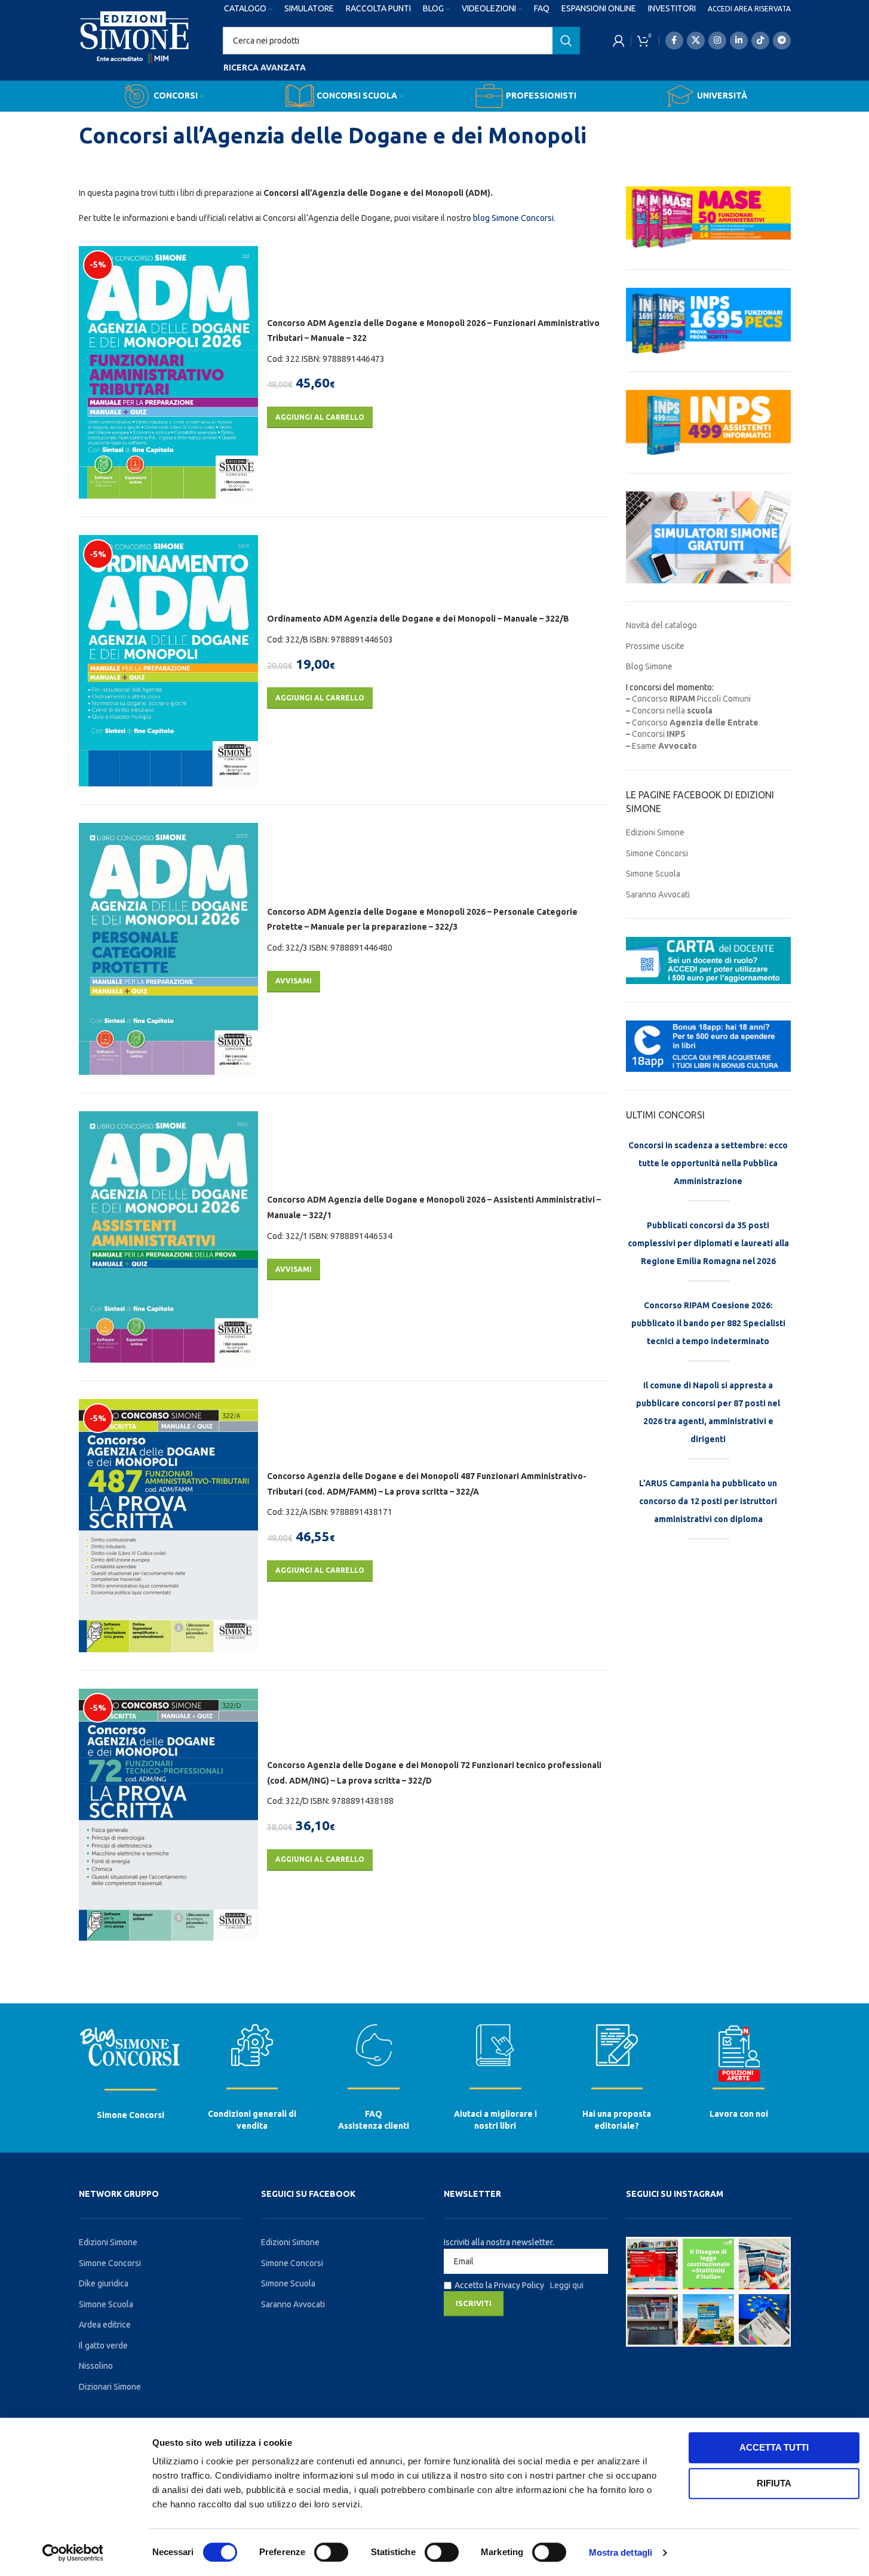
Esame (664, 746)
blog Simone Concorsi (513, 218)
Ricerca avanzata (265, 67)
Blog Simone (649, 666)
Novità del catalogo (661, 625)
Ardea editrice (105, 2325)
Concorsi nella (672, 711)
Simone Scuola (653, 874)
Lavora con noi (739, 2114)
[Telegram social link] (782, 41)
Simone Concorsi (657, 853)
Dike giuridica (104, 2283)
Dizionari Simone (110, 2387)
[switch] (331, 2552)
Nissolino (96, 2366)
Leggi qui (567, 2285)
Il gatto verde (103, 2346)
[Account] (619, 41)
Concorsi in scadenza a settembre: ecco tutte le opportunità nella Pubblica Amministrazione (708, 1163)
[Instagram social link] (717, 41)
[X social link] (696, 41)
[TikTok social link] (760, 41)
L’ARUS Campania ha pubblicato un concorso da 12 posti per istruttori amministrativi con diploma (708, 1501)
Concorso (695, 723)
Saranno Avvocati (658, 894)
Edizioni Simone (655, 832)
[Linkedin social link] (739, 41)
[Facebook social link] (674, 41)
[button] (320, 417)
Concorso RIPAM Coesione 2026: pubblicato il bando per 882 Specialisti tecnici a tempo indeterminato (708, 1323)
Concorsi (659, 734)
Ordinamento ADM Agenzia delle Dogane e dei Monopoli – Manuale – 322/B (418, 619)
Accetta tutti (774, 2447)
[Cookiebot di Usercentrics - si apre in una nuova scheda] (73, 2553)
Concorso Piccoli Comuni (691, 699)
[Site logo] (135, 48)
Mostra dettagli (621, 2552)
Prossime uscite (655, 646)
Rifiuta (774, 2483)
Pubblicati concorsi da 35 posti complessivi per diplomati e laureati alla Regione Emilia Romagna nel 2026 (708, 1243)
